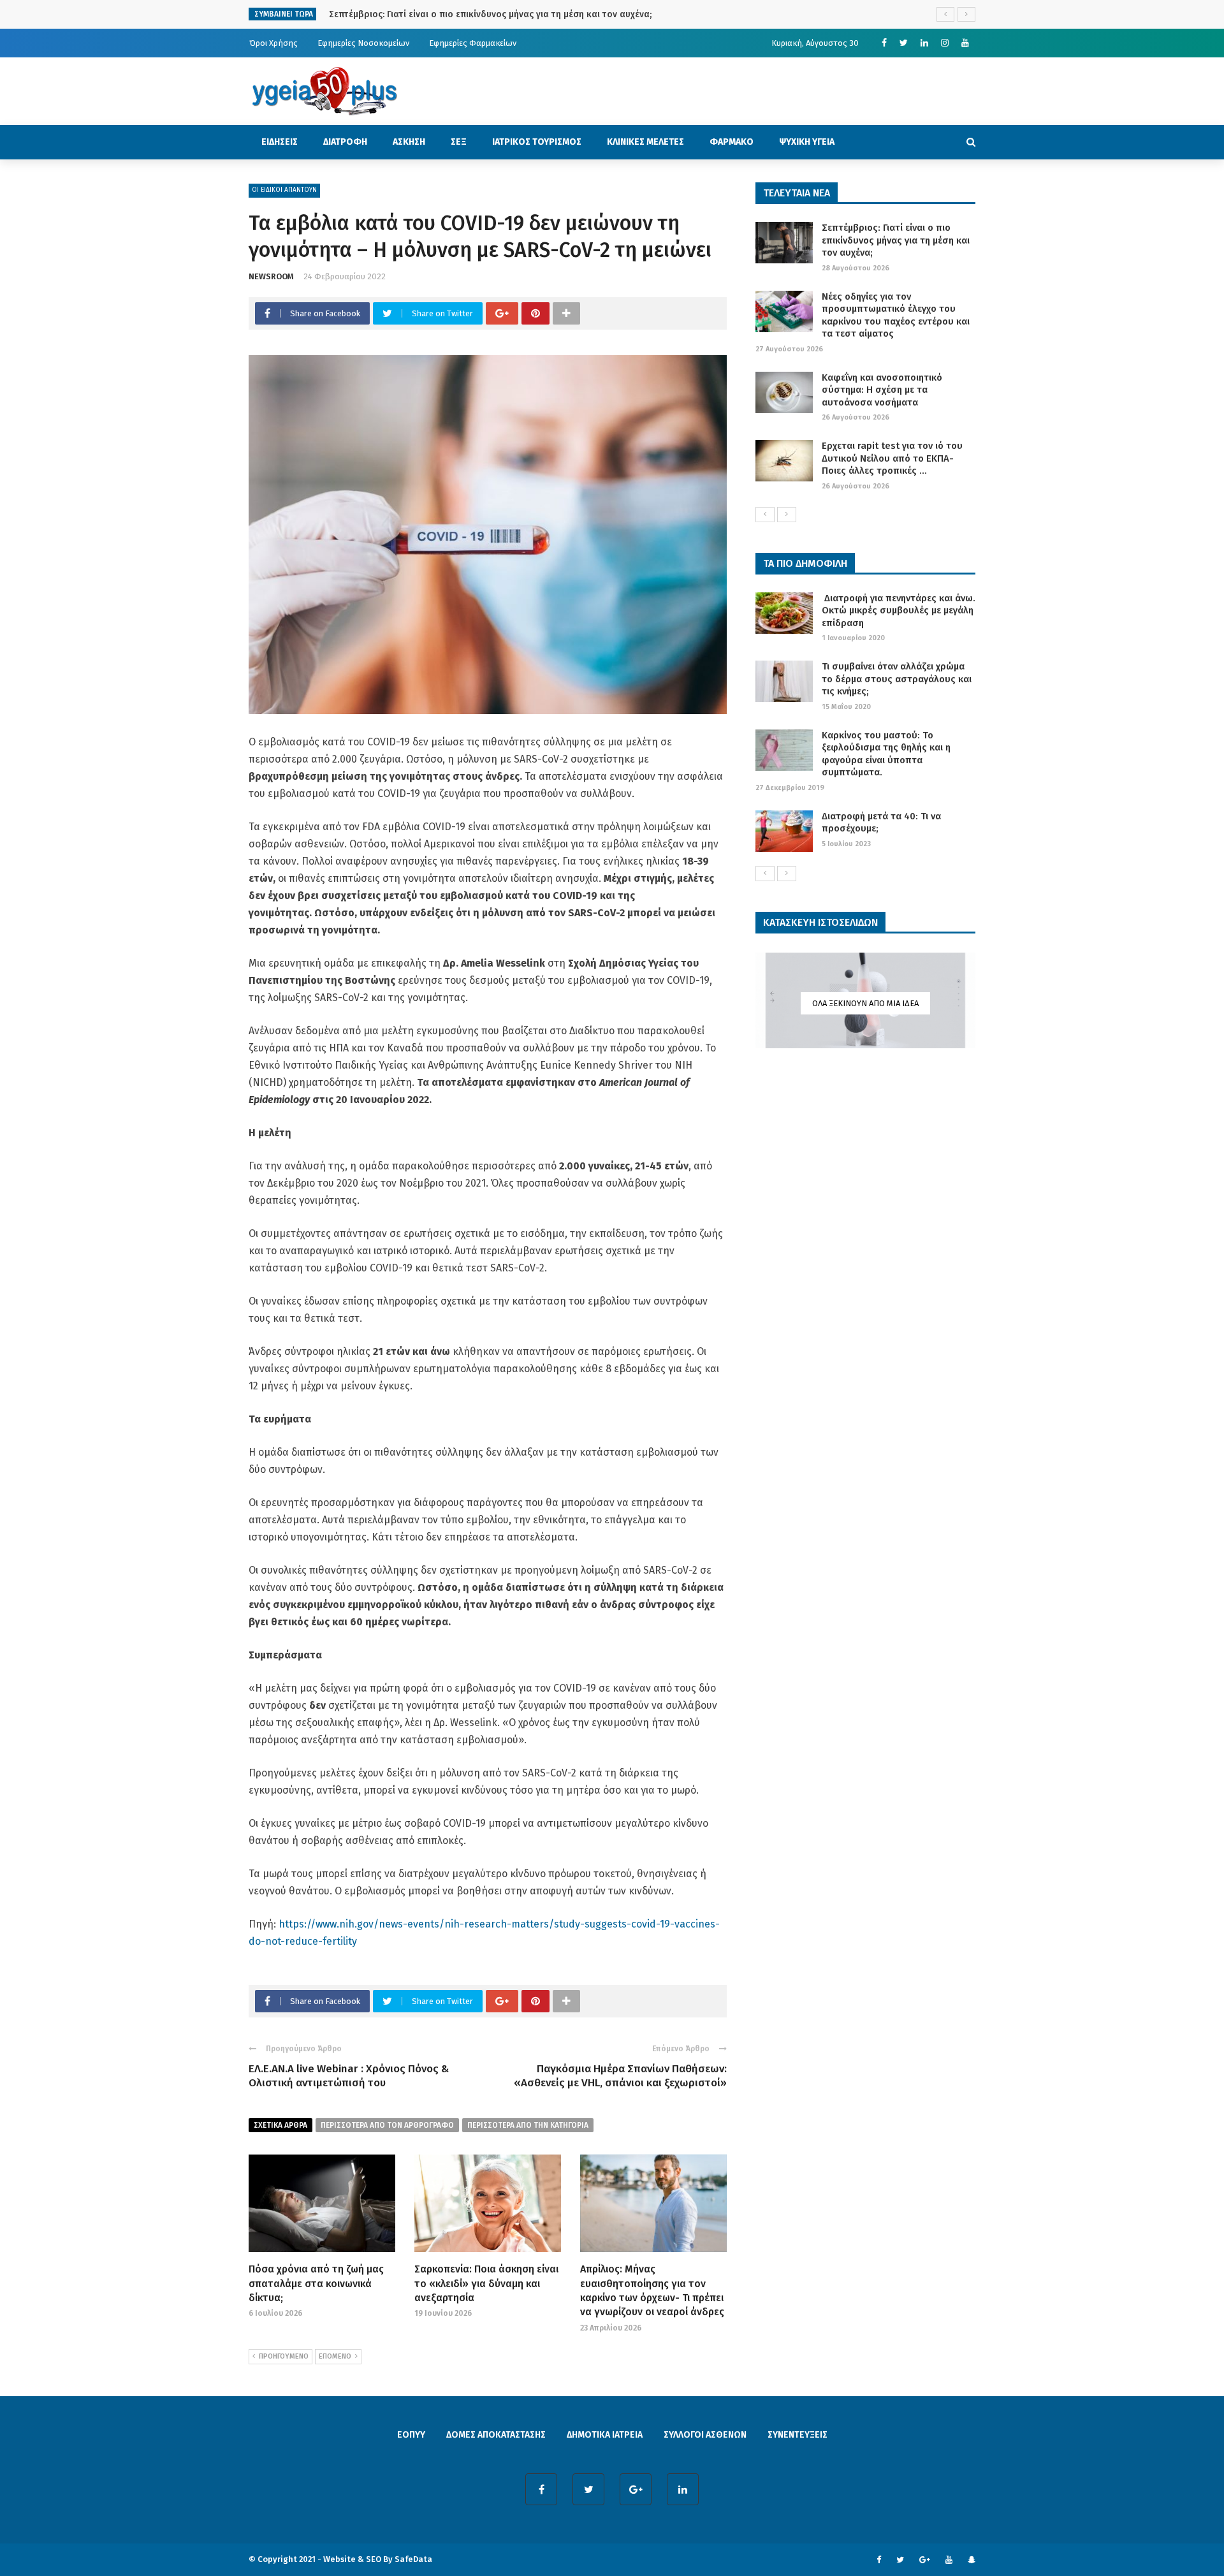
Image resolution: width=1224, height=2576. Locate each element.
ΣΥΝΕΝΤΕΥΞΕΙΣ (798, 2435)
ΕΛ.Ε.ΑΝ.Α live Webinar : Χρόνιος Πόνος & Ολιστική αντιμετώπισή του (349, 2076)
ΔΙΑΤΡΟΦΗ (345, 142)
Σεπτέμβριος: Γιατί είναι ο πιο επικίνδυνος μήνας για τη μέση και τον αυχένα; (896, 240)
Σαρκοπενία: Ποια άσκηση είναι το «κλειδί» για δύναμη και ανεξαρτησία (486, 2283)
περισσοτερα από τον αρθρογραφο (387, 2125)
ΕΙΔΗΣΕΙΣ (280, 142)
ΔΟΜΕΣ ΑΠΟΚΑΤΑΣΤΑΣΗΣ (496, 2435)
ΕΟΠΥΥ (411, 2435)
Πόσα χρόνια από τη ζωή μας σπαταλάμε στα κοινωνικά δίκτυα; (316, 2283)
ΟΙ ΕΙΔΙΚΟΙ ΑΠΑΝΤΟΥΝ (284, 190)
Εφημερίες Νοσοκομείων (363, 43)
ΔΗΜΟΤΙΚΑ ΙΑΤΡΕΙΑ (605, 2435)
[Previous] (765, 515)
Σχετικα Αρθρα (280, 2125)
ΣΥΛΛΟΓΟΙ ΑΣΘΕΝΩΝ (705, 2435)
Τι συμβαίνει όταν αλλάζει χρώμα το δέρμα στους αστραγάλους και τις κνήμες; (897, 679)
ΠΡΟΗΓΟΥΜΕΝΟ (284, 2356)
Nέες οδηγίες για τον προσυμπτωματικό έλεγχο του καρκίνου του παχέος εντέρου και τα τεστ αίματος (896, 315)
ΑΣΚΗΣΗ (409, 142)
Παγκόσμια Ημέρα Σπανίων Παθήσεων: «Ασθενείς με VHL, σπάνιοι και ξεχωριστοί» (620, 2076)
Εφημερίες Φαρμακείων (473, 43)
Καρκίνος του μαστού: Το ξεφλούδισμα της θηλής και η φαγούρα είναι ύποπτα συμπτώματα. (886, 754)
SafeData (413, 2559)
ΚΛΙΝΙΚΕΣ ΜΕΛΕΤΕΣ (645, 142)
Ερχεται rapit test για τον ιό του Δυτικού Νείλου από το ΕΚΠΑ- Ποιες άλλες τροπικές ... (892, 458)
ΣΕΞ (459, 142)
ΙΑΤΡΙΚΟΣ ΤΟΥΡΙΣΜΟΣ (537, 142)
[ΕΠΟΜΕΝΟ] (787, 515)
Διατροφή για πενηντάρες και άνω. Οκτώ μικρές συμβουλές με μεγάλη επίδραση (899, 611)
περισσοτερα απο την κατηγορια (528, 2125)
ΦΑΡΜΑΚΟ (732, 142)
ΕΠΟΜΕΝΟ (335, 2356)
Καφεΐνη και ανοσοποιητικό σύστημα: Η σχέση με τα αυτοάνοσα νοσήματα (882, 390)
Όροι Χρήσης (273, 43)
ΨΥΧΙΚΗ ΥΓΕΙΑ (807, 142)
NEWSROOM (271, 276)
